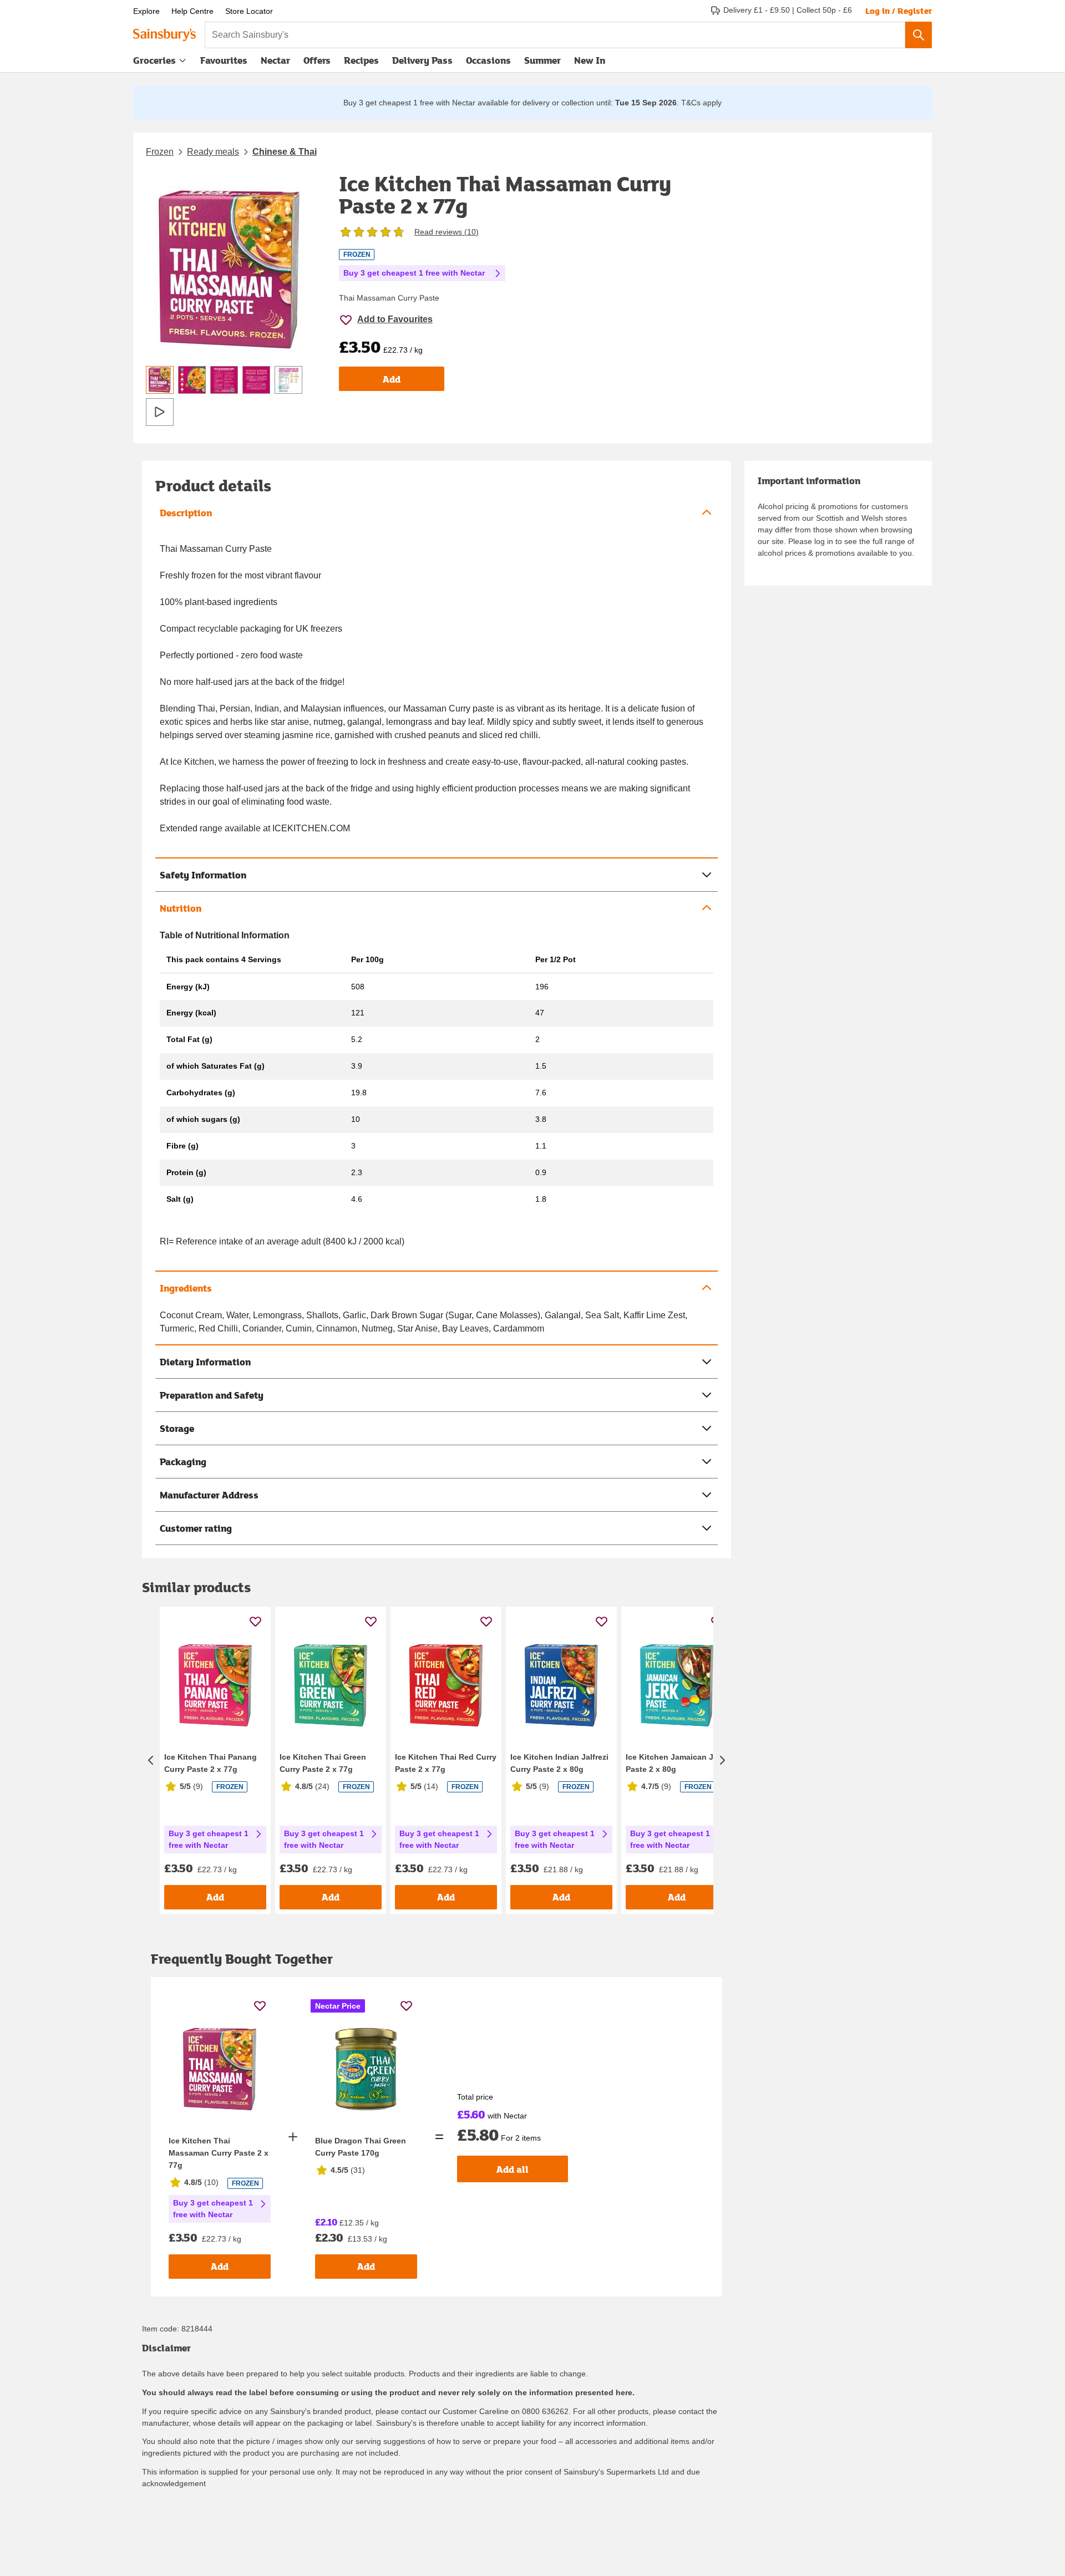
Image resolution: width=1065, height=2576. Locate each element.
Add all (513, 2169)
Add (392, 379)
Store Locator (249, 11)
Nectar (275, 60)
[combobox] (555, 35)
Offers (317, 60)
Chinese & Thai (285, 152)
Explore (146, 11)
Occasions (488, 60)
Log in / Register (899, 11)
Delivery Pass (422, 63)
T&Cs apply (701, 103)
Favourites (224, 60)
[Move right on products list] (722, 1760)
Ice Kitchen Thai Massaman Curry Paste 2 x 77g (219, 2153)
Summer (542, 60)
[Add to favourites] (255, 1621)
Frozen (160, 152)
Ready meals (213, 152)
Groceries (154, 60)
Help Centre (192, 11)
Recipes (361, 60)
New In (590, 60)
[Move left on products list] (151, 1760)
